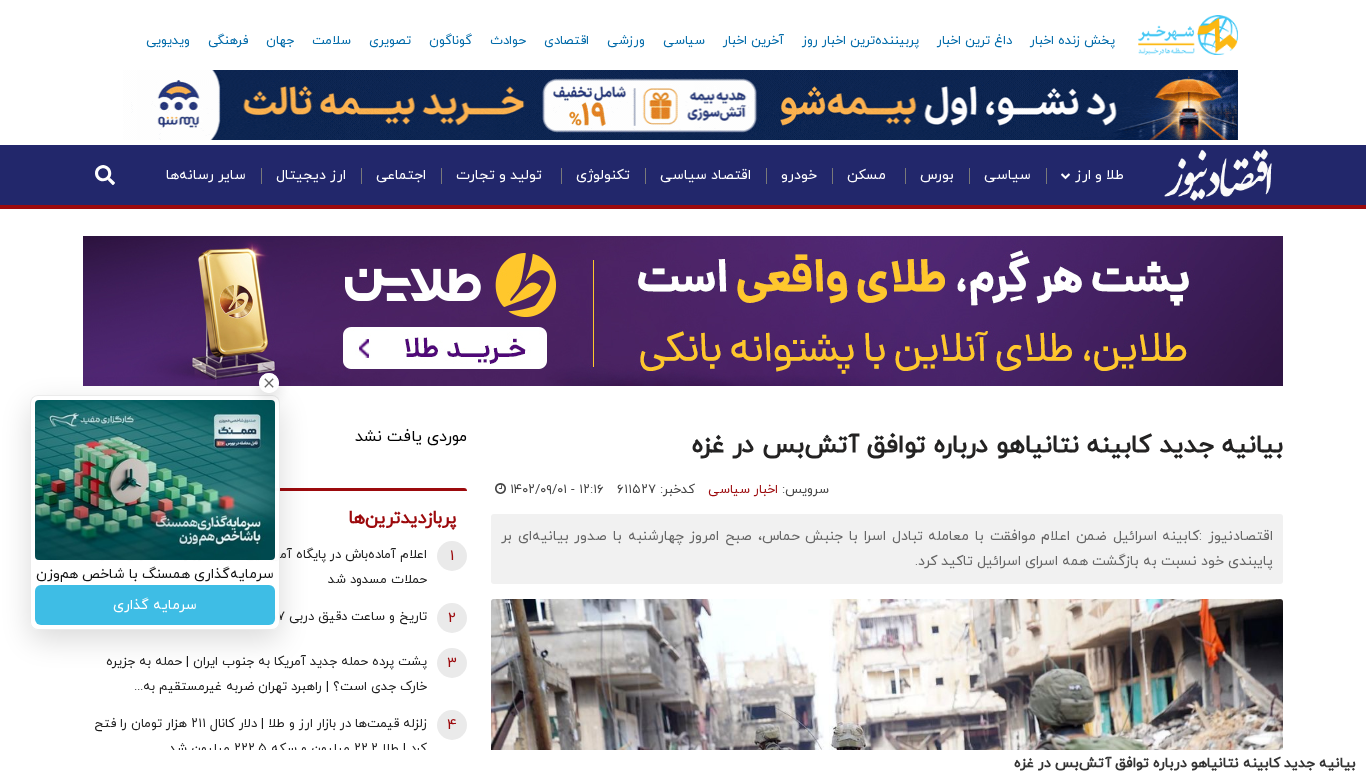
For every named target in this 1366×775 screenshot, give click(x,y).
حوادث (508, 41)
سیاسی (684, 41)
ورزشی (626, 41)
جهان (280, 41)
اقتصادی (566, 41)
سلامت (331, 41)
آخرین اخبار (753, 41)
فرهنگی (228, 41)
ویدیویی (168, 41)
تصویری (390, 41)
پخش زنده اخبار (1072, 41)
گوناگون (450, 41)
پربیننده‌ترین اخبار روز (860, 41)
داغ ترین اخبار (974, 41)
